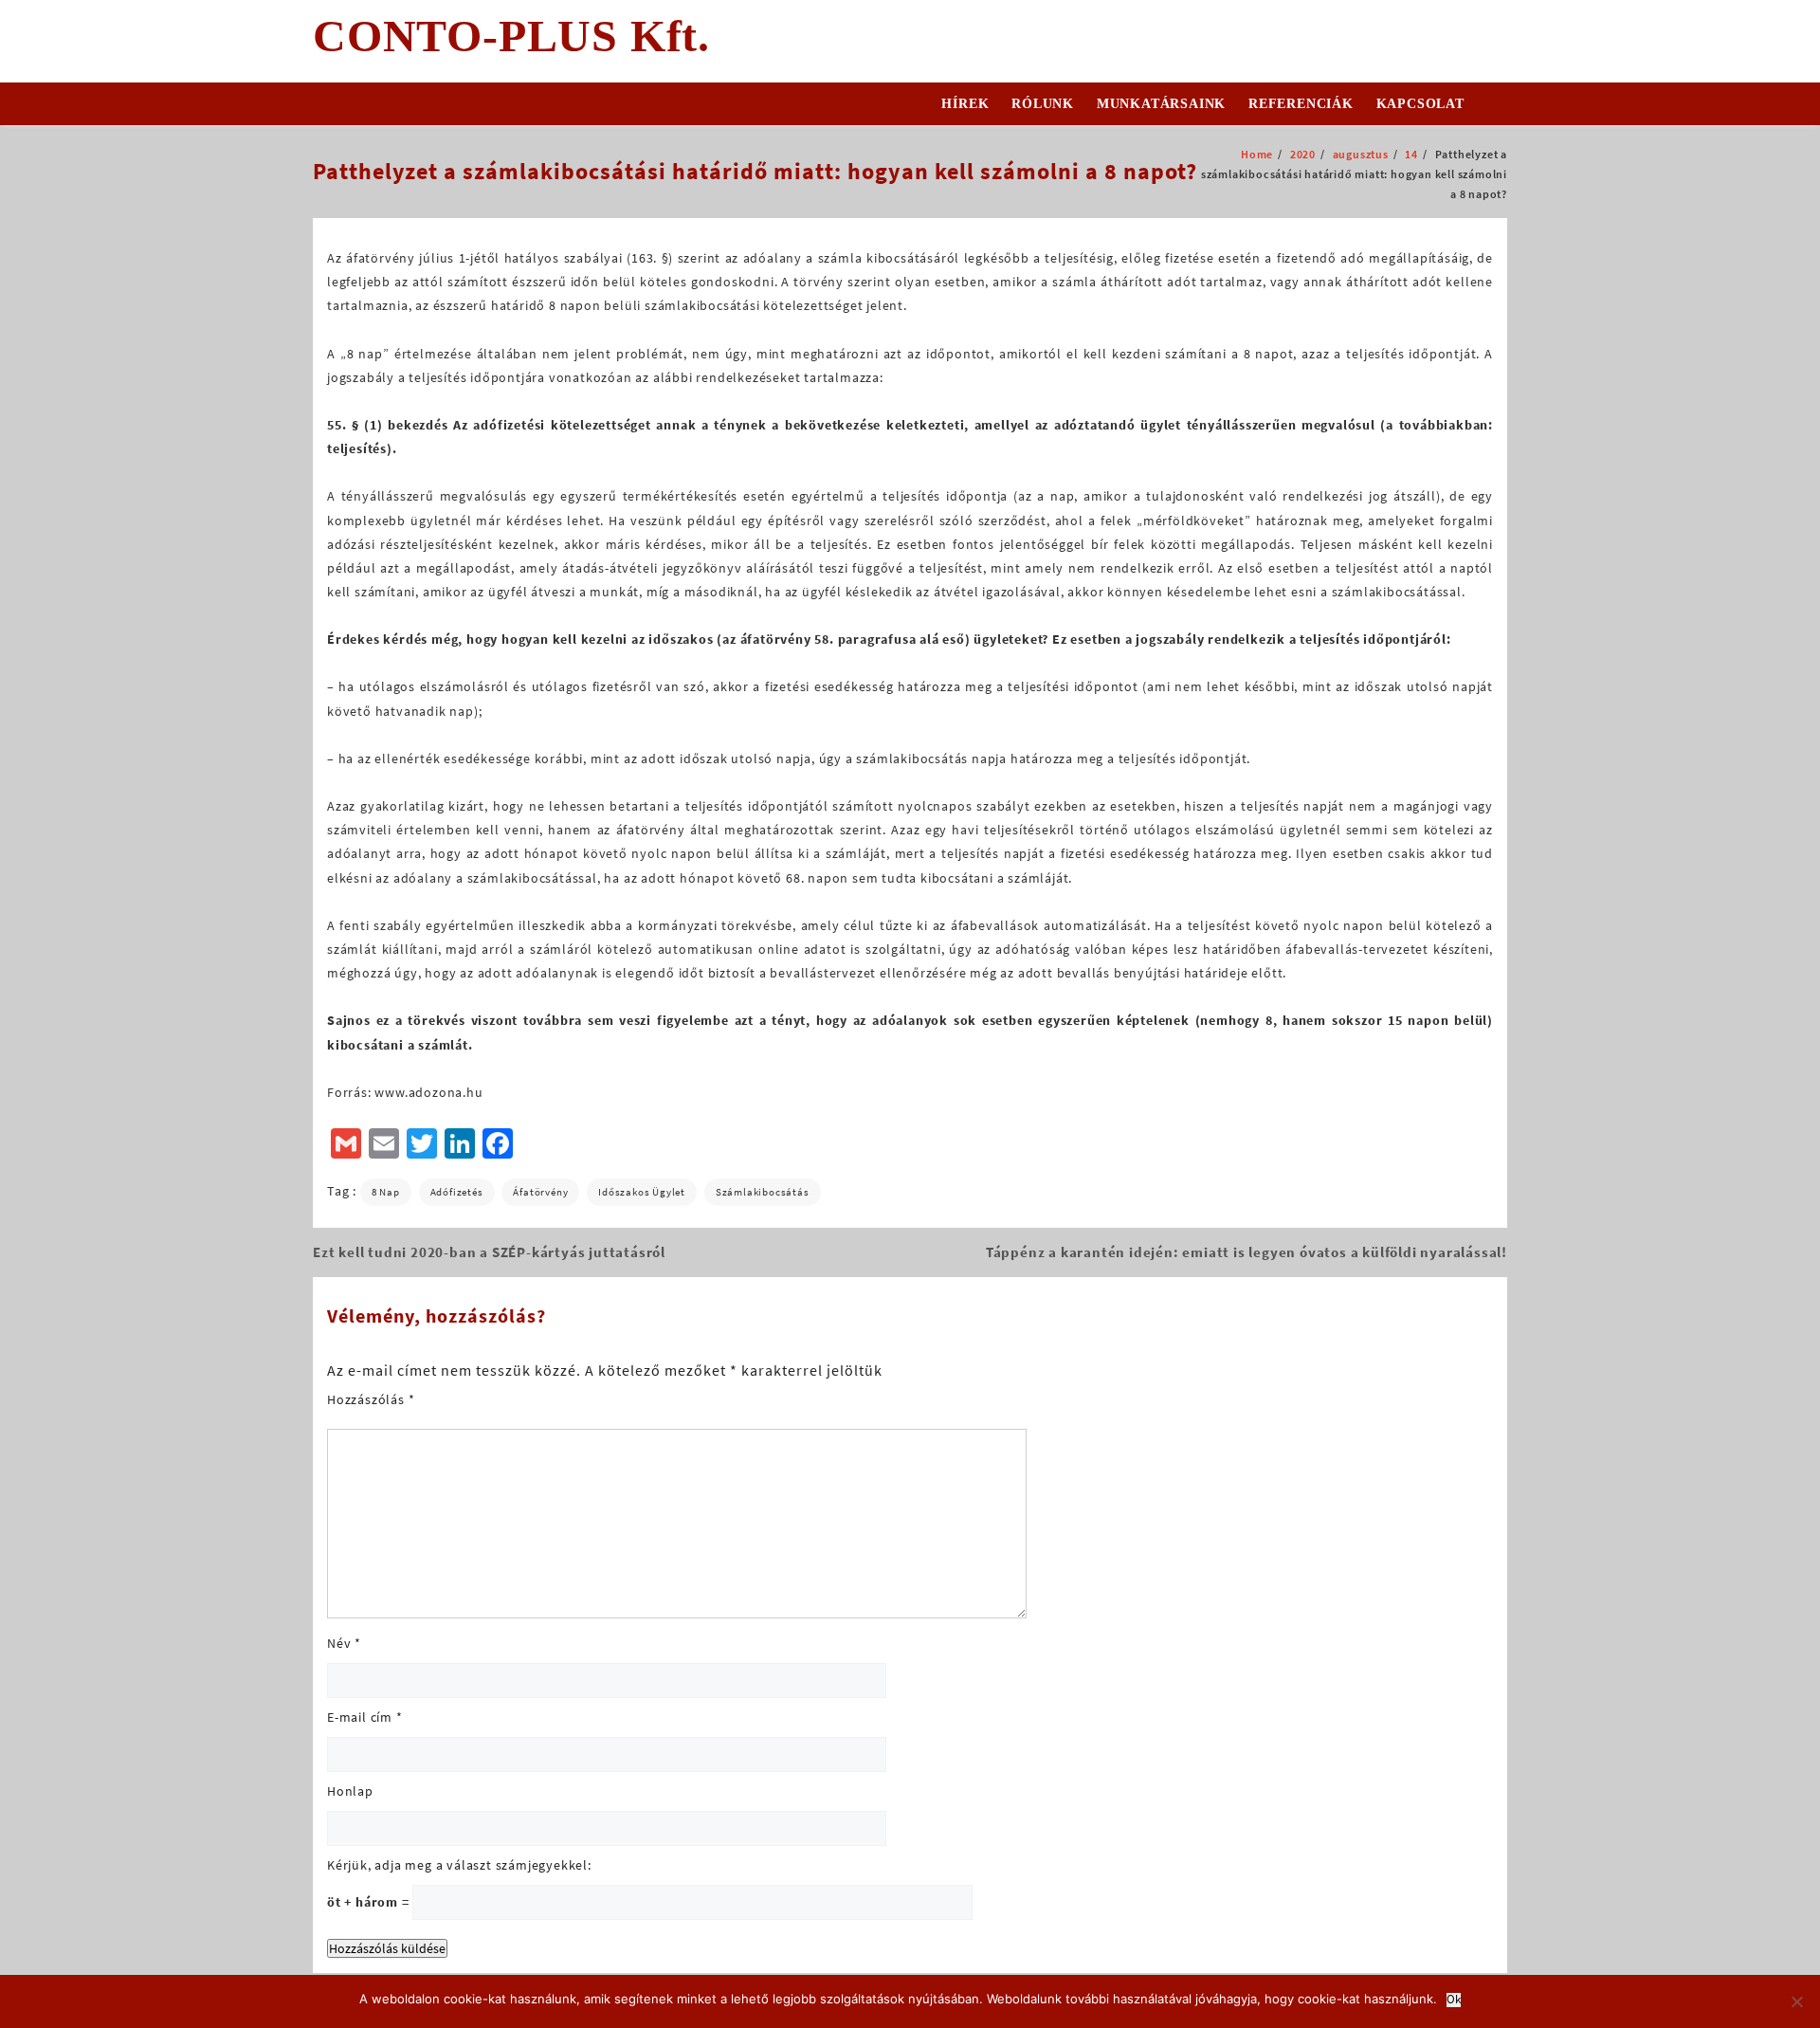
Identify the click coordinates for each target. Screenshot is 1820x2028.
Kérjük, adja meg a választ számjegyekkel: (459, 1865)
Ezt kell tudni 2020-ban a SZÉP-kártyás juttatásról (489, 1252)
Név (344, 1643)
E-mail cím (365, 1717)
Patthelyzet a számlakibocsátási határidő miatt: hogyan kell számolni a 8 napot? (755, 171)
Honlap (350, 1791)
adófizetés (457, 1192)
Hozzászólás (371, 1399)
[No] (1796, 2001)
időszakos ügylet (642, 1192)
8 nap (386, 1192)
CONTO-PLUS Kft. (511, 36)
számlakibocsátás (763, 1192)
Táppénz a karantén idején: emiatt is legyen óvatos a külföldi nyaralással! (1247, 1252)
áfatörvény (540, 1192)
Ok (1454, 2000)
